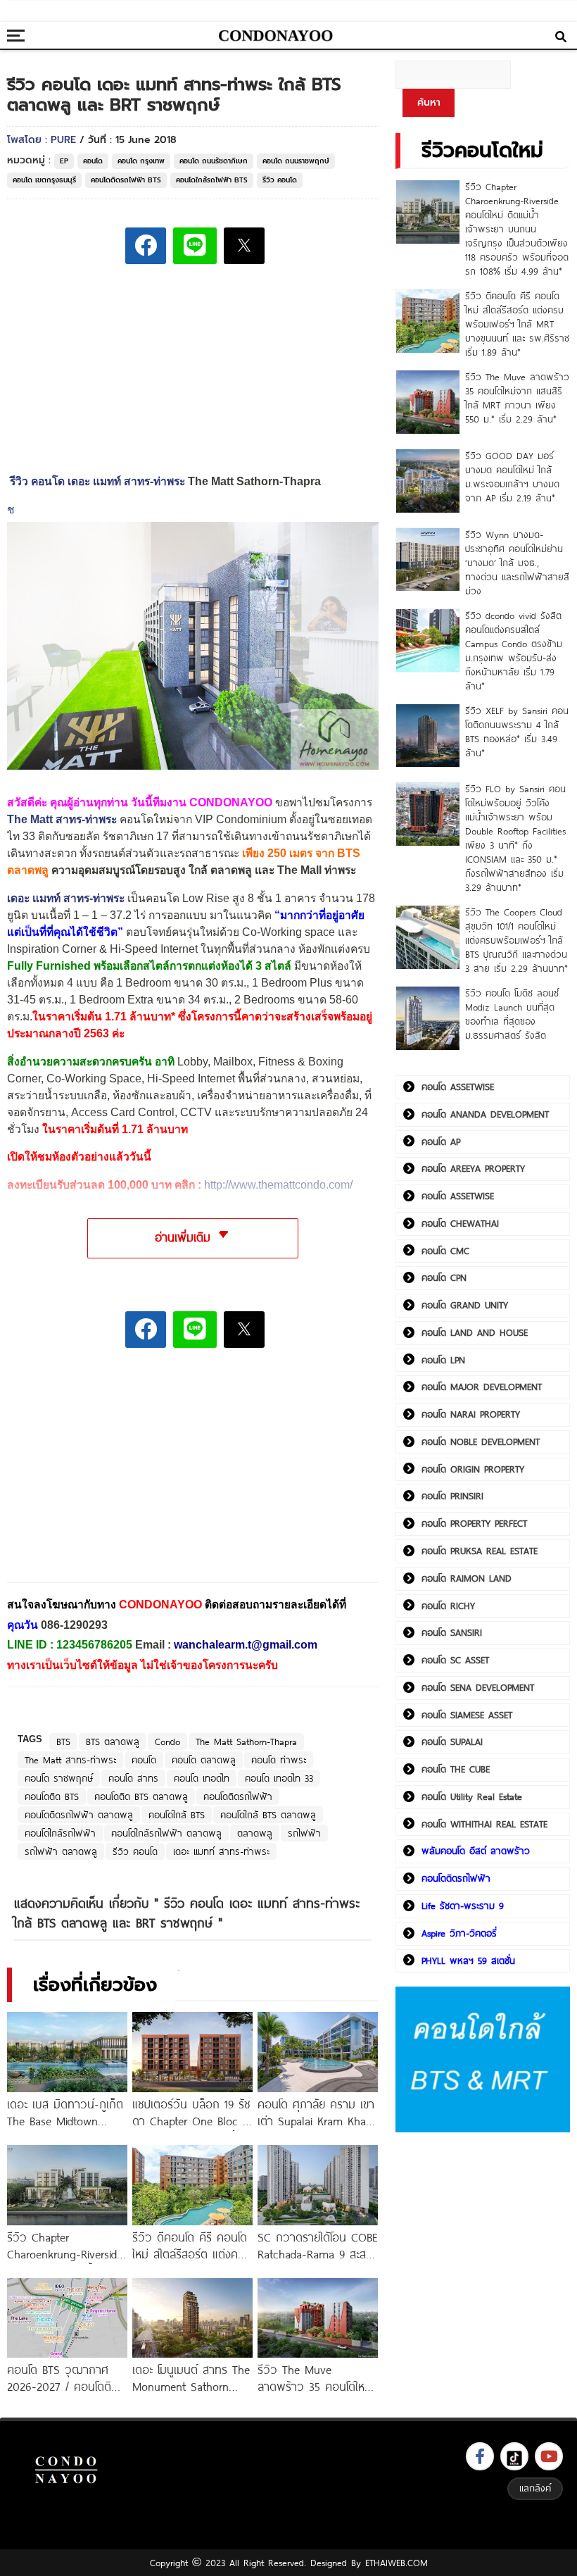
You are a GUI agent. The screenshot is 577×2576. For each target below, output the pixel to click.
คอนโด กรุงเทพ (141, 161)
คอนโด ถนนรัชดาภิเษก (214, 161)
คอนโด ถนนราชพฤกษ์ (296, 161)
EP (64, 161)
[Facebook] (480, 2456)
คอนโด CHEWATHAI (460, 1223)
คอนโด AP (441, 1142)
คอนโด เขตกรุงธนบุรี (44, 180)
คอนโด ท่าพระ (279, 1760)
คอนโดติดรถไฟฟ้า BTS (126, 180)
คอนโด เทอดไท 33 (279, 1778)
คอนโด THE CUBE (456, 1769)
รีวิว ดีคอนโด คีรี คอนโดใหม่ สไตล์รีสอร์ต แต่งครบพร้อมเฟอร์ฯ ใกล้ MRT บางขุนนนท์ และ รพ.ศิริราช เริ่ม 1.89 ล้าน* (517, 324)
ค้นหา (429, 102)
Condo (167, 1742)
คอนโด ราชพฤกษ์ (59, 1778)
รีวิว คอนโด (280, 180)
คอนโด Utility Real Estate (472, 1796)
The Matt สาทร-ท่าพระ (70, 1760)
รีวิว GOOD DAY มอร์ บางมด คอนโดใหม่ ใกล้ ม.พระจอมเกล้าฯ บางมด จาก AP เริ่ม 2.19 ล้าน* (512, 477)
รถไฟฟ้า (304, 1833)
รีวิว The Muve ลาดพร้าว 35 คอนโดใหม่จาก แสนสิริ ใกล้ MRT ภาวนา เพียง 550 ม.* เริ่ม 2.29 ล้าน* (517, 398)
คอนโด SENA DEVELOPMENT (478, 1687)
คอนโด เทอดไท (202, 1778)
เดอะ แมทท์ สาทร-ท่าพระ (66, 898)
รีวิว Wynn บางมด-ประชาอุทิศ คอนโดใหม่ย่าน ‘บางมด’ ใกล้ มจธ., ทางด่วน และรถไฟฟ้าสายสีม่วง (517, 563)
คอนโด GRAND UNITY (465, 1305)
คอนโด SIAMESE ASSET (467, 1715)
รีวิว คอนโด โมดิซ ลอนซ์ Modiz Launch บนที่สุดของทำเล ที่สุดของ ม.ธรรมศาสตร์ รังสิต (512, 1014)
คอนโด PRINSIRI (452, 1496)
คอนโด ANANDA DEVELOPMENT (485, 1114)
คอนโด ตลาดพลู (204, 1760)
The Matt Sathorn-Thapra (246, 1742)
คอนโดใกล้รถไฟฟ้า (60, 1833)
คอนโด (93, 161)
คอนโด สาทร (133, 1778)
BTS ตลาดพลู (113, 1742)
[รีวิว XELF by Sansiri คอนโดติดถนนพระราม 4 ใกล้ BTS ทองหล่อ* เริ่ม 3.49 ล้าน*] (428, 736)
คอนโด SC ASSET (455, 1660)
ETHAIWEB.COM (397, 2563)
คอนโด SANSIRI (452, 1632)
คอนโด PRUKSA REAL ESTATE (480, 1551)
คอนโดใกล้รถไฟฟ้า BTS (212, 180)
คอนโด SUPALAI (452, 1742)
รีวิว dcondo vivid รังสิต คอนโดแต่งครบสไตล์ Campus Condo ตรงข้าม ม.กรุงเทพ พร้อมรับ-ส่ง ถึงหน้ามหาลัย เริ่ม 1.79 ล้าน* (514, 651)
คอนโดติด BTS (52, 1796)
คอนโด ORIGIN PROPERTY (473, 1469)
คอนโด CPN (444, 1277)
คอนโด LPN (443, 1360)
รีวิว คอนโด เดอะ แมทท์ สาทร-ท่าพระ (97, 481)
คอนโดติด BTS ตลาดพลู (141, 1796)
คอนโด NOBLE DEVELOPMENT (481, 1442)
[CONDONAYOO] (276, 36)
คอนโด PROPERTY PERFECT (474, 1523)
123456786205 (94, 1645)
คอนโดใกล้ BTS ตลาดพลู (268, 1815)
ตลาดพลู (255, 1833)
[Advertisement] (113, 1475)
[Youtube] (549, 2456)
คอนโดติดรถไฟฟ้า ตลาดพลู (79, 1815)
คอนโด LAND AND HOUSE (475, 1332)
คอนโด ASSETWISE (458, 1087)
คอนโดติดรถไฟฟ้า (238, 1796)
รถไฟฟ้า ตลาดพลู (61, 1851)
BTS (63, 1742)
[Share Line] (195, 246)
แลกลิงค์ (535, 2488)
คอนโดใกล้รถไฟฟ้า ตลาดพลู (166, 1833)
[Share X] (244, 246)
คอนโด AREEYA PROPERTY (473, 1168)
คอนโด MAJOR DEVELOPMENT (482, 1387)
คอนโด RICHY (448, 1606)
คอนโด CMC (445, 1251)
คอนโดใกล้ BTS (177, 1815)
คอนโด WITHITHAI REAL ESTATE (484, 1824)
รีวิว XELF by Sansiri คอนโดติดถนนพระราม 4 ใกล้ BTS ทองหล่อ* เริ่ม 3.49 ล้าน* (517, 732)
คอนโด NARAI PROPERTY (471, 1414)
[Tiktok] (514, 2456)
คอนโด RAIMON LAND (467, 1578)
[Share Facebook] (146, 246)
